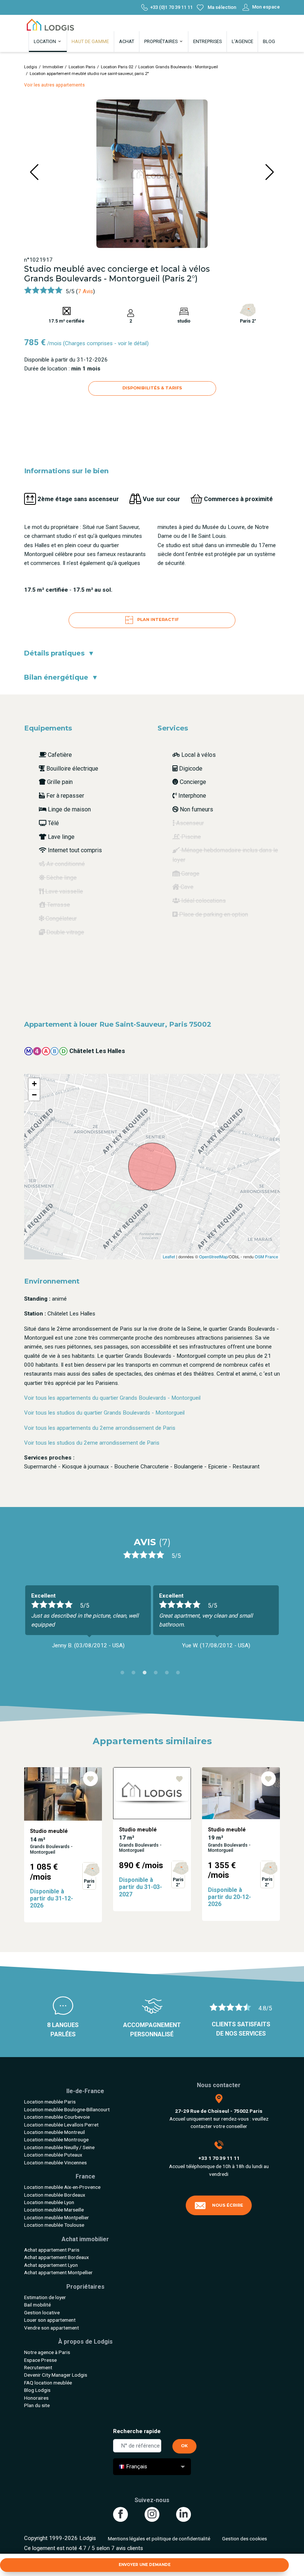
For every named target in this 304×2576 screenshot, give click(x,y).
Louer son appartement (50, 2320)
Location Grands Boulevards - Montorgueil (178, 67)
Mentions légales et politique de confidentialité (159, 2539)
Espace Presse (40, 2360)
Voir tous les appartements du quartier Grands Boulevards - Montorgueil (112, 1398)
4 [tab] (158, 1674)
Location (45, 41)
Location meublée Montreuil (54, 2132)
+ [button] (34, 1084)
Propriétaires (161, 41)
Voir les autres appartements (54, 85)
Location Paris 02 (117, 67)
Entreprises (207, 41)
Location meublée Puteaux (53, 2155)
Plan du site (37, 2405)
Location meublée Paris (50, 2102)
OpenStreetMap (213, 1256)
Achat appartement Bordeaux (57, 2257)
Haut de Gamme (90, 41)
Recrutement (38, 2367)
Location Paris (82, 67)
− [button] (34, 1095)
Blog (269, 41)
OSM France (266, 1256)
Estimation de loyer (45, 2297)
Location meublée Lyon (49, 2202)
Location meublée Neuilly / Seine (59, 2147)
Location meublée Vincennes (55, 2163)
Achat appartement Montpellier (58, 2272)
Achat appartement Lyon (51, 2265)
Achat (127, 41)
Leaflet (169, 1256)
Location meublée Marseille (54, 2210)
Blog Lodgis (37, 2390)
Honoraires (36, 2398)
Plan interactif (157, 620)
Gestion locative (42, 2312)
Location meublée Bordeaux (55, 2195)
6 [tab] (180, 1674)
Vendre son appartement (52, 2328)
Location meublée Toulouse (54, 2225)
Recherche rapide (137, 2431)
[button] (125, 241)
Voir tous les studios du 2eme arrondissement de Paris (92, 1443)
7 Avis (85, 291)
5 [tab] (169, 1674)
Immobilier (53, 67)
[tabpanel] (88, 1621)
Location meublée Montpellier (57, 2217)
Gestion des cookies (244, 2539)
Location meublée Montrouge (56, 2139)
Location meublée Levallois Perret (61, 2125)
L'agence (242, 41)
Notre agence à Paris (47, 2352)
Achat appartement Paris (52, 2250)
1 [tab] (124, 1674)
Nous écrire (228, 2205)
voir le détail (132, 343)
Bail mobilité (37, 2305)
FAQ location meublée (48, 2383)
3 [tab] (146, 1674)
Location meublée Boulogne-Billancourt (67, 2109)
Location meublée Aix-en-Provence (62, 2187)
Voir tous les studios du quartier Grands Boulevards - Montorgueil (104, 1413)
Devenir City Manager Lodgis (56, 2375)
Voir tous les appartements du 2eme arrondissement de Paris (100, 1428)
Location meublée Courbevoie (57, 2117)
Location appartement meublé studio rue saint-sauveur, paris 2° (89, 74)
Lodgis (31, 67)
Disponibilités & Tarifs (152, 388)
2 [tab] (135, 1674)
